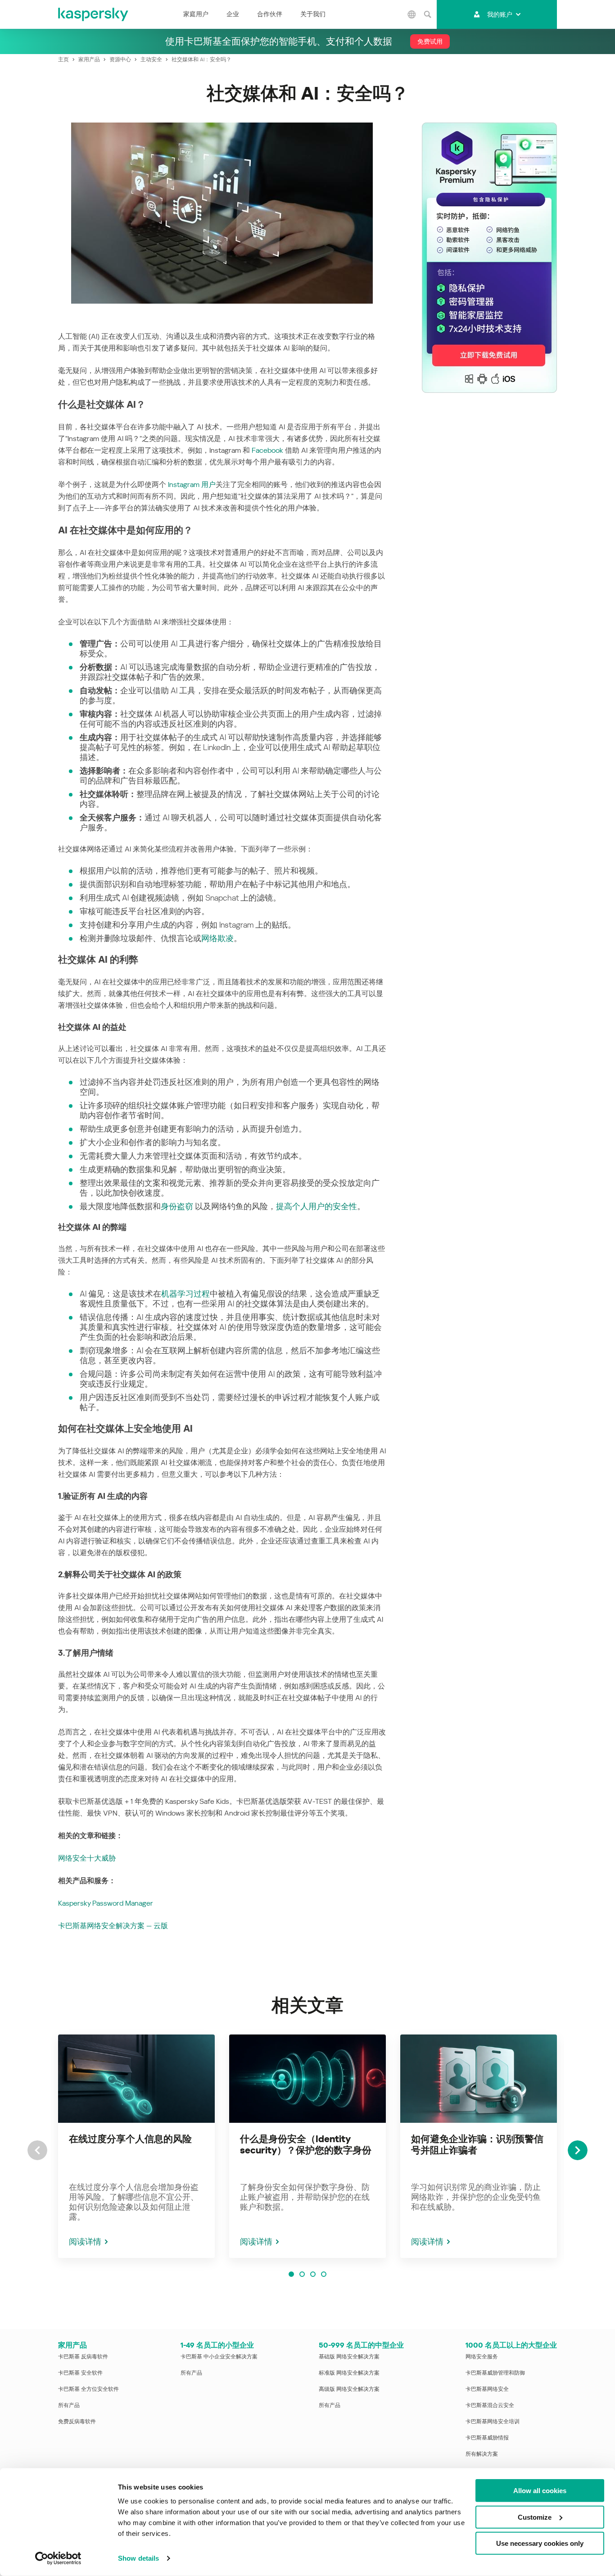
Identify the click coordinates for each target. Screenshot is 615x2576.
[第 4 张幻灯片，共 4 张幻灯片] (324, 2274)
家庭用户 (196, 14)
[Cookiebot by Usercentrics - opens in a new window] (58, 2558)
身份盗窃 (177, 1206)
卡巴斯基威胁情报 (487, 2438)
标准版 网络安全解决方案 (349, 2373)
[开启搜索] (428, 14)
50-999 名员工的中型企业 (361, 2345)
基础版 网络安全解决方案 (349, 2357)
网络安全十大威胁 (87, 1858)
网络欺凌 (217, 938)
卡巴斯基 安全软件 (80, 2373)
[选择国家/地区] (412, 14)
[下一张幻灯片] (578, 2150)
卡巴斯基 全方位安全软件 (88, 2389)
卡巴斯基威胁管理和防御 (495, 2373)
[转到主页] (94, 14)
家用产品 (72, 2345)
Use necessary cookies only (540, 2543)
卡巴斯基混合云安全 (490, 2405)
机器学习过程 (185, 1294)
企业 (233, 14)
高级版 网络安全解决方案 (349, 2389)
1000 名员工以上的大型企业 (511, 2345)
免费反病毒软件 (77, 2421)
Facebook (267, 450)
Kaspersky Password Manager (106, 1903)
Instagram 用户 (192, 485)
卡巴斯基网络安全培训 (493, 2421)
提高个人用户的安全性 (317, 1206)
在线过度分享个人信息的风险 (130, 2139)
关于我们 (313, 14)
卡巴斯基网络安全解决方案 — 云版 (113, 1926)
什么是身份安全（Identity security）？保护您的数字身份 (306, 2145)
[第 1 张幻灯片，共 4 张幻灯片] (291, 2274)
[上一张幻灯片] (37, 2150)
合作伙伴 (270, 14)
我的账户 (500, 14)
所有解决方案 (482, 2454)
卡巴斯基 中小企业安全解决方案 (219, 2357)
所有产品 (69, 2405)
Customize (535, 2517)
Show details (138, 2558)
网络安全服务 (482, 2357)
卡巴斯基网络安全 (487, 2389)
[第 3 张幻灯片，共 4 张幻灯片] (313, 2274)
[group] (136, 2146)
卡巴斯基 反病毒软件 (83, 2357)
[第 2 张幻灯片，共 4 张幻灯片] (302, 2274)
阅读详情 (85, 2241)
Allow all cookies (540, 2491)
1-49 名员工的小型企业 (217, 2345)
